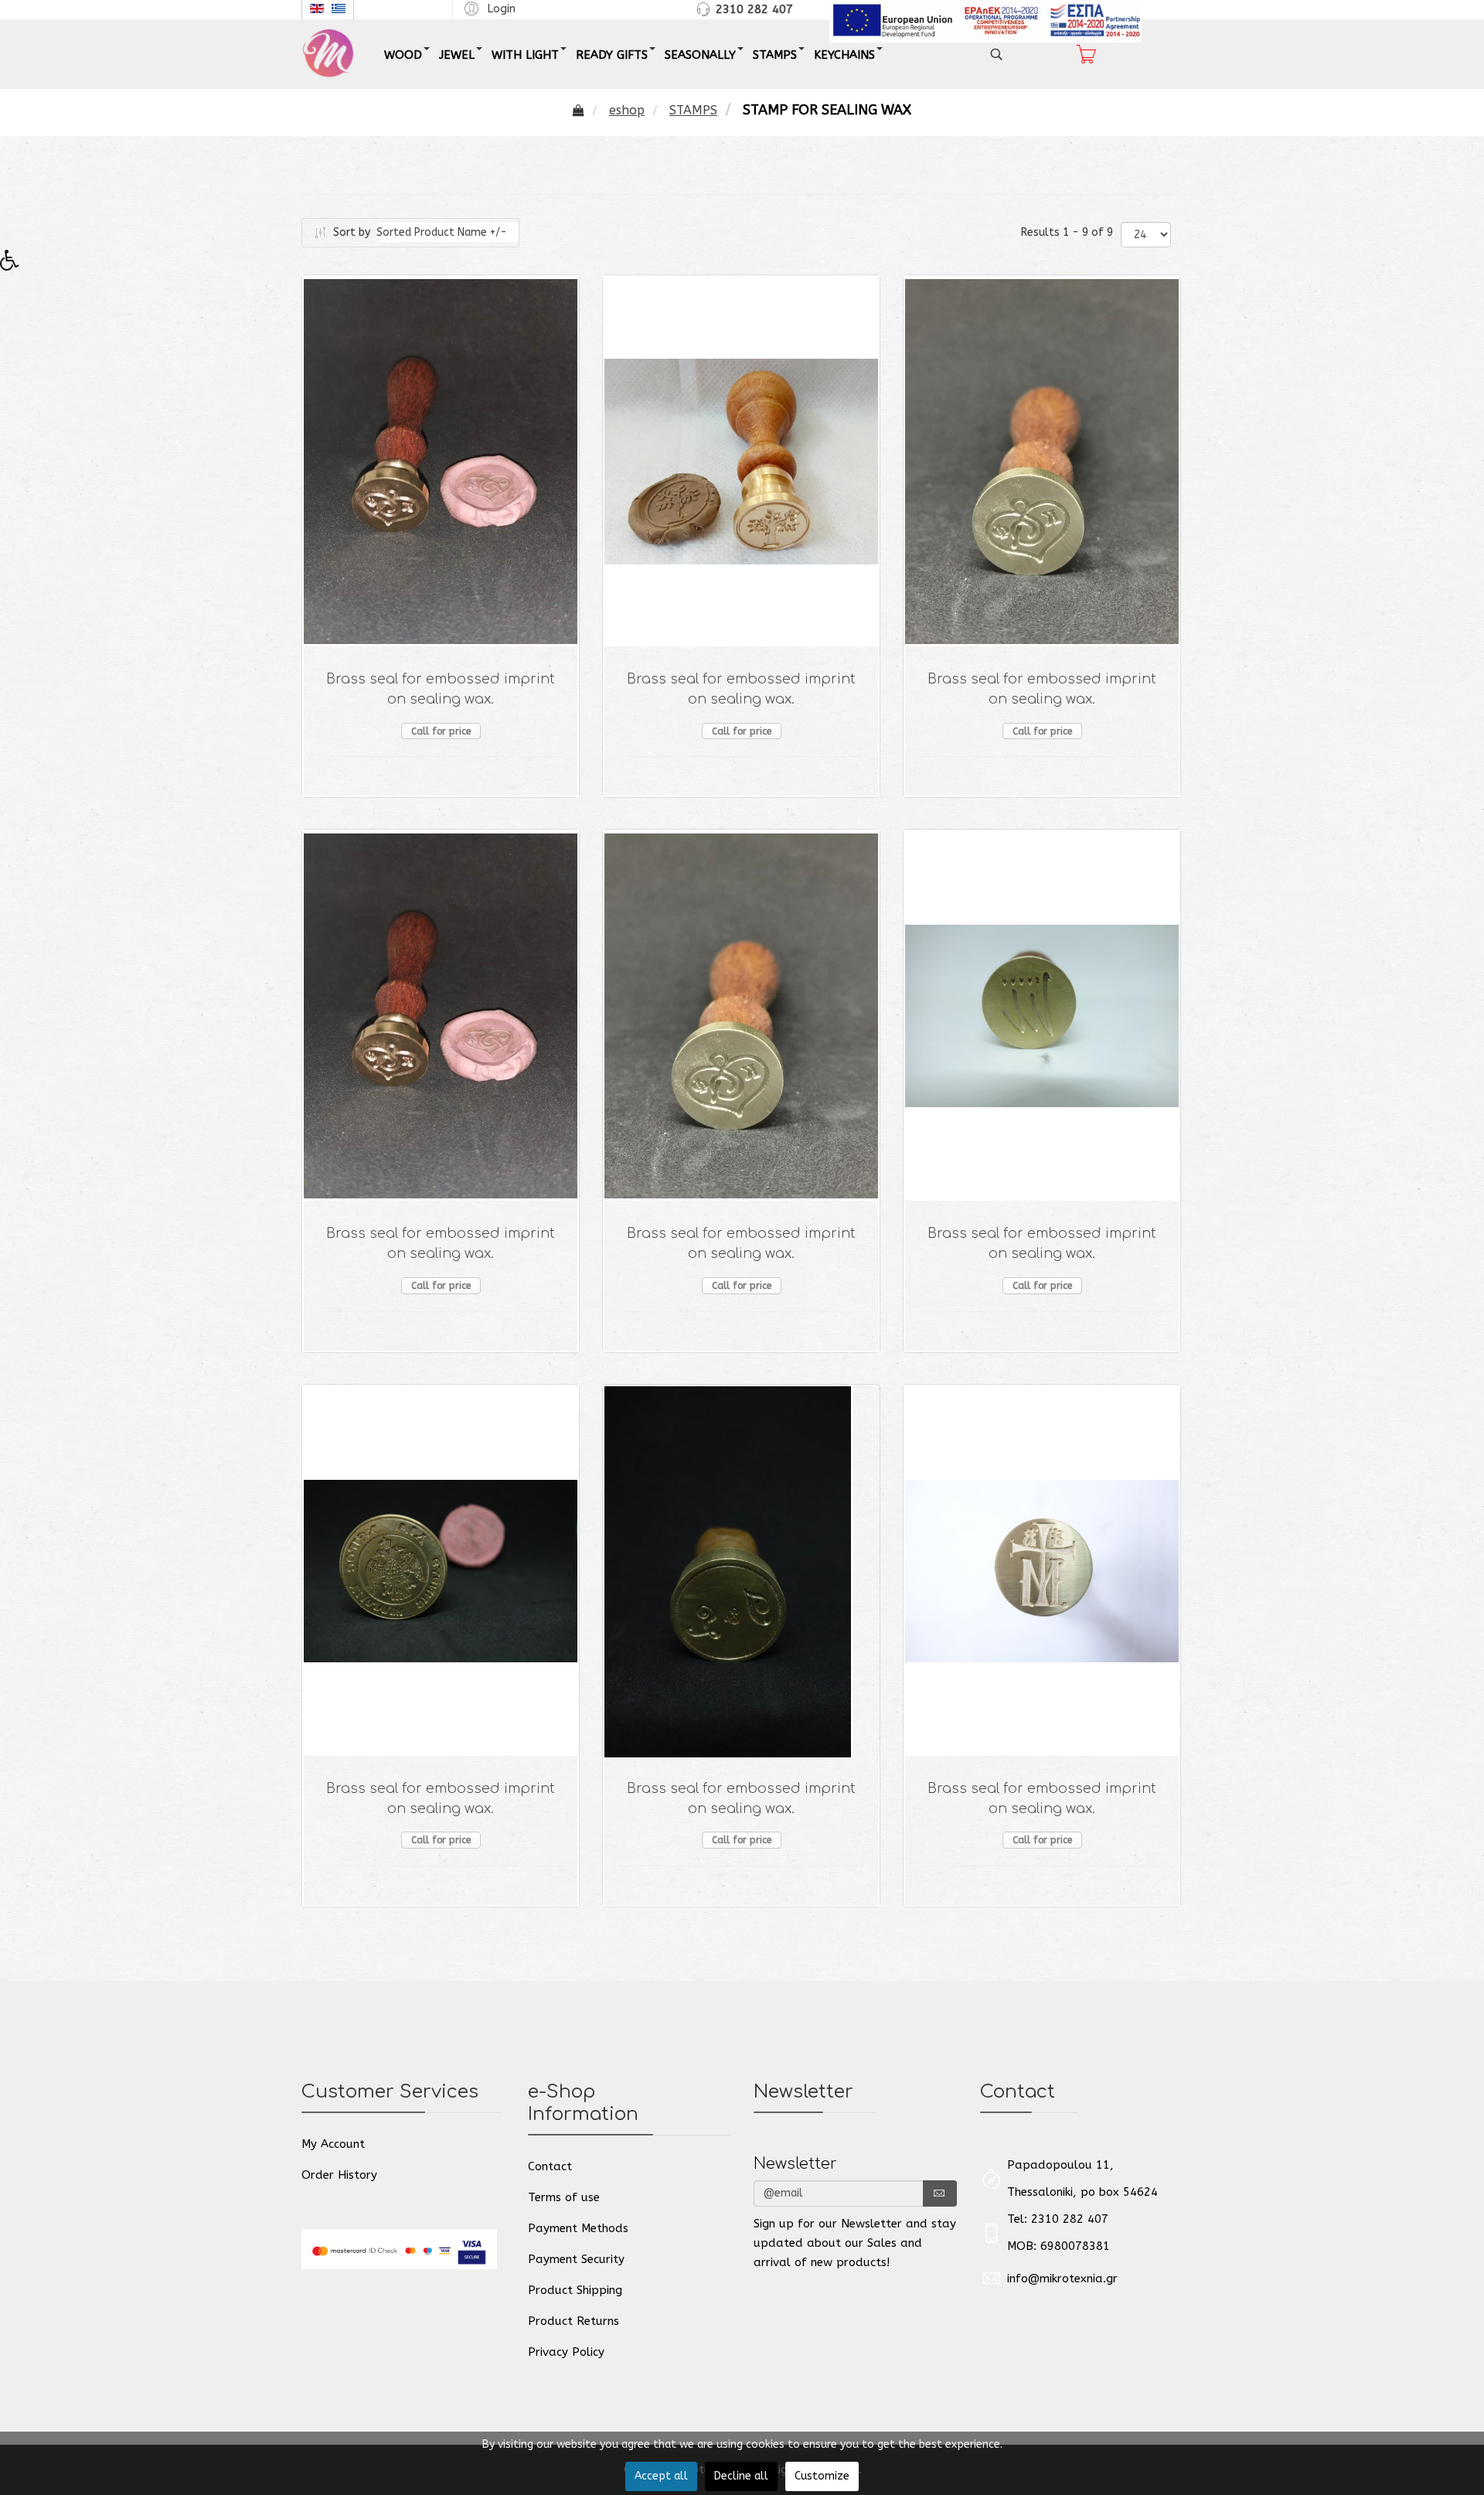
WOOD (403, 55)
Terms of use (564, 2197)
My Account (333, 2144)
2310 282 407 (754, 9)
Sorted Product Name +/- (442, 232)
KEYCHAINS (844, 55)
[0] (1086, 54)
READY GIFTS (612, 55)
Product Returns (574, 2321)
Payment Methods (578, 2228)
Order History (339, 2175)
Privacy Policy (566, 2352)
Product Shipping (575, 2290)
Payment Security (576, 2259)
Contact (550, 2166)
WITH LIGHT (525, 55)
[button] (488, 8)
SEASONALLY (700, 55)
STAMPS (775, 55)
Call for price (441, 731)
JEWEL (457, 55)
